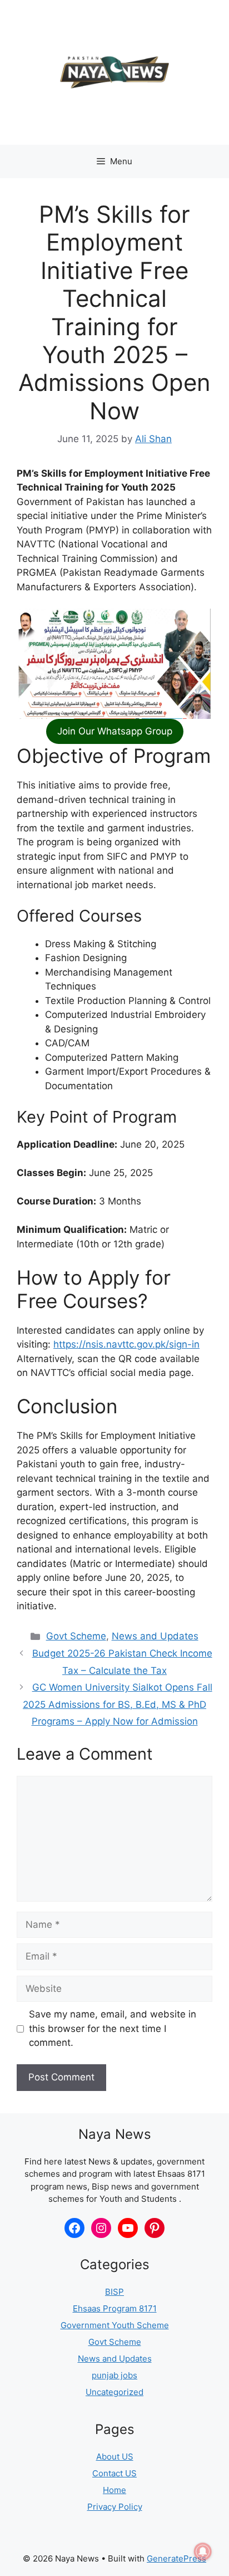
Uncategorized (114, 2392)
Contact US (114, 2473)
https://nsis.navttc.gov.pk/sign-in (126, 1344)
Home (114, 2490)
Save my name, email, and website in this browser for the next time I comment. (113, 2028)
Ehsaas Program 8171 (115, 2308)
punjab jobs (114, 2375)
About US (115, 2457)
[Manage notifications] (203, 2551)
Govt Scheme (76, 1636)
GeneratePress (176, 2558)
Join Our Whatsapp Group (115, 731)
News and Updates (155, 1636)
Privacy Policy (115, 2507)
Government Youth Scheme (115, 2325)
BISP (114, 2292)
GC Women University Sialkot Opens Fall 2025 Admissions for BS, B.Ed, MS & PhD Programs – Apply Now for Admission (118, 1704)
